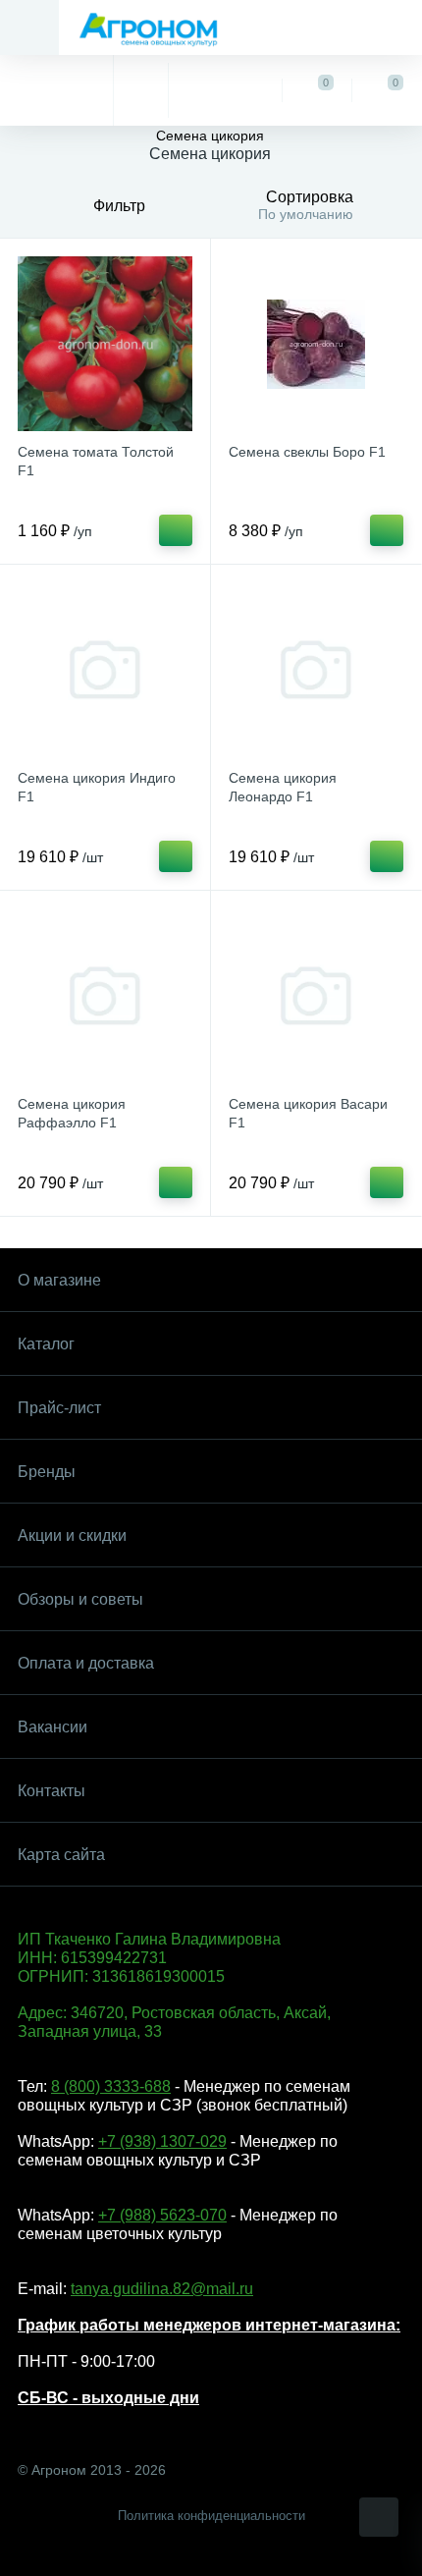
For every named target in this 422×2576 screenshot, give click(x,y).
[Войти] (224, 90)
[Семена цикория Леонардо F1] (316, 670)
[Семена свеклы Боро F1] (316, 344)
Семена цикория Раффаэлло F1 (72, 1113)
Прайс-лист (59, 1408)
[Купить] (176, 530)
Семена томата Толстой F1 (96, 461)
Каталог (46, 1344)
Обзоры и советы (80, 1599)
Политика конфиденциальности (211, 2516)
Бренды (47, 1472)
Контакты (52, 1791)
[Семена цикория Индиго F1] (105, 670)
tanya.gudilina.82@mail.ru (162, 2289)
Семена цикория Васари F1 (308, 1113)
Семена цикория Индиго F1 (97, 787)
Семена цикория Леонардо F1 (283, 787)
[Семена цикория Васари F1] (316, 996)
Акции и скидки (72, 1535)
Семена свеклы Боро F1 (307, 452)
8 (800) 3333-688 (111, 2086)
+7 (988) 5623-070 (162, 2215)
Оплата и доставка (86, 1663)
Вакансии (53, 1727)
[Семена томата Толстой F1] (105, 344)
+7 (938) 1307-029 (162, 2141)
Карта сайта (61, 1855)
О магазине (59, 1280)
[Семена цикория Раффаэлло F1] (105, 996)
